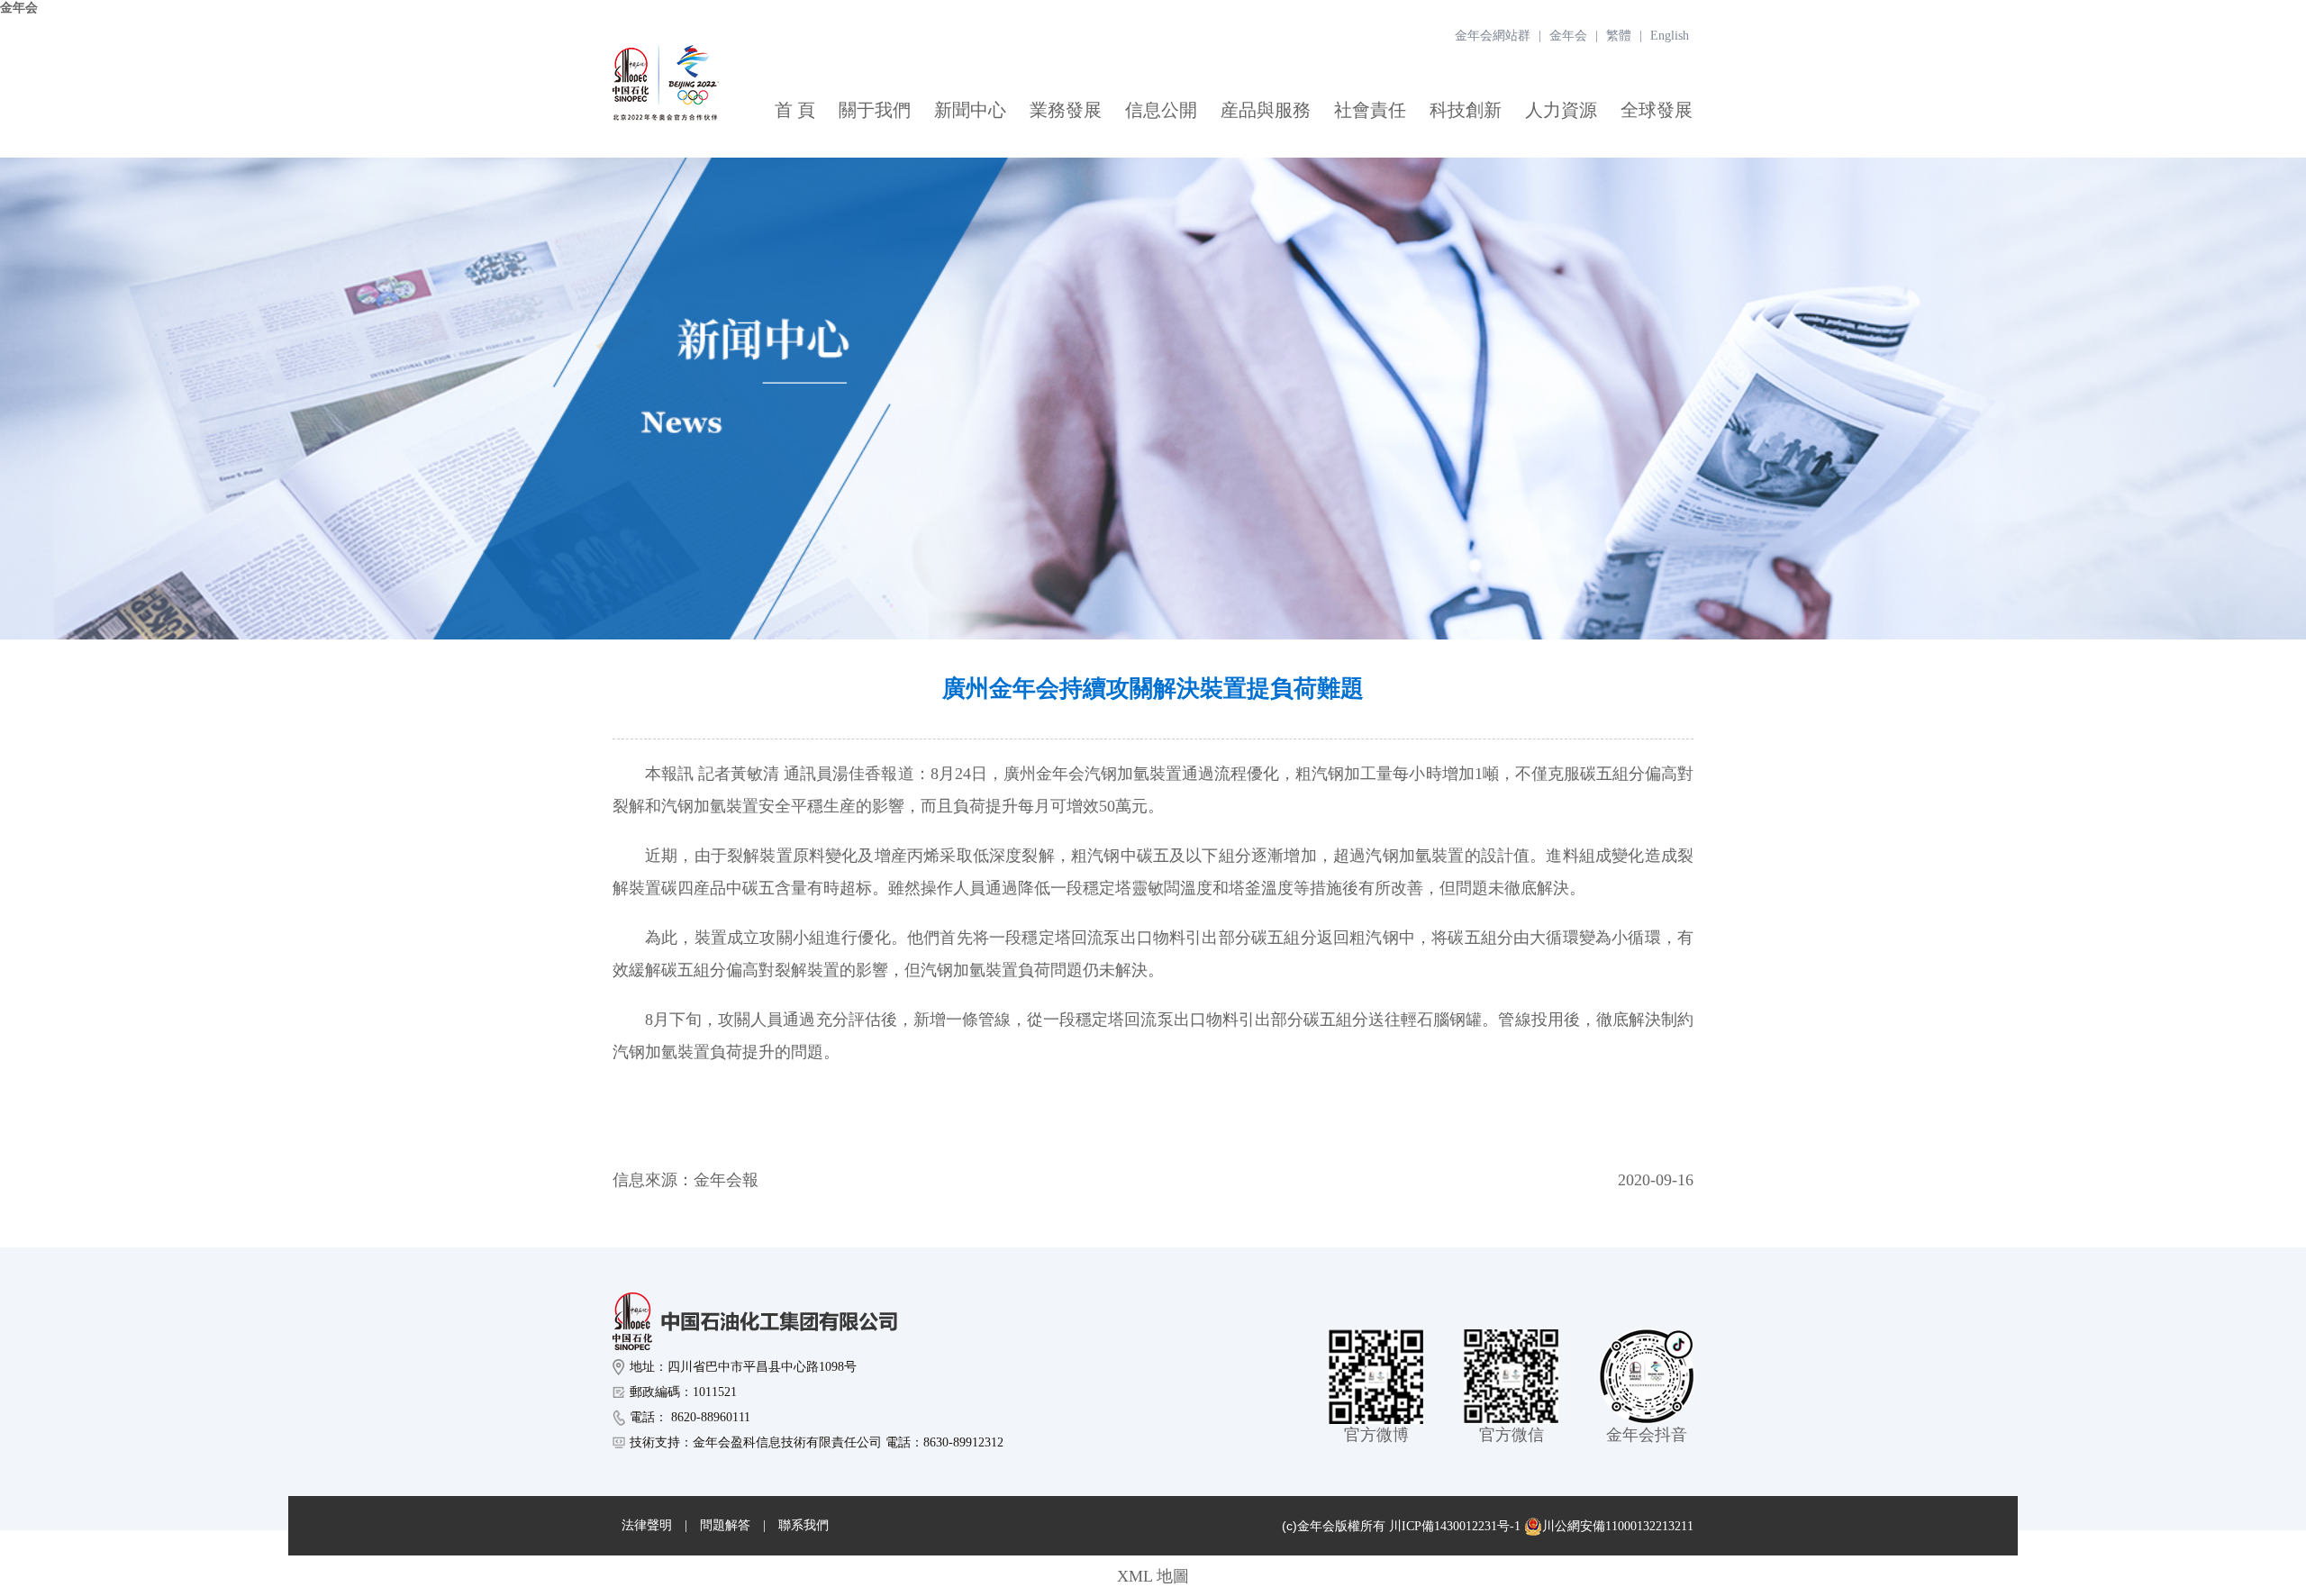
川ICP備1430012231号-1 (1455, 1526)
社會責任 (1370, 110)
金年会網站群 (1493, 36)
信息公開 (1161, 110)
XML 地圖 (1153, 1576)
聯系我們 (803, 1525)
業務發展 (1066, 110)
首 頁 (795, 110)
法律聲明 (647, 1525)
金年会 (19, 8)
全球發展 (1657, 110)
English (1670, 36)
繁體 (1619, 36)
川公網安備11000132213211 (1618, 1526)
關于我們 (875, 110)
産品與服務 (1266, 110)
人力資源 (1561, 110)
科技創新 (1466, 110)
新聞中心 (970, 110)
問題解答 (725, 1525)
